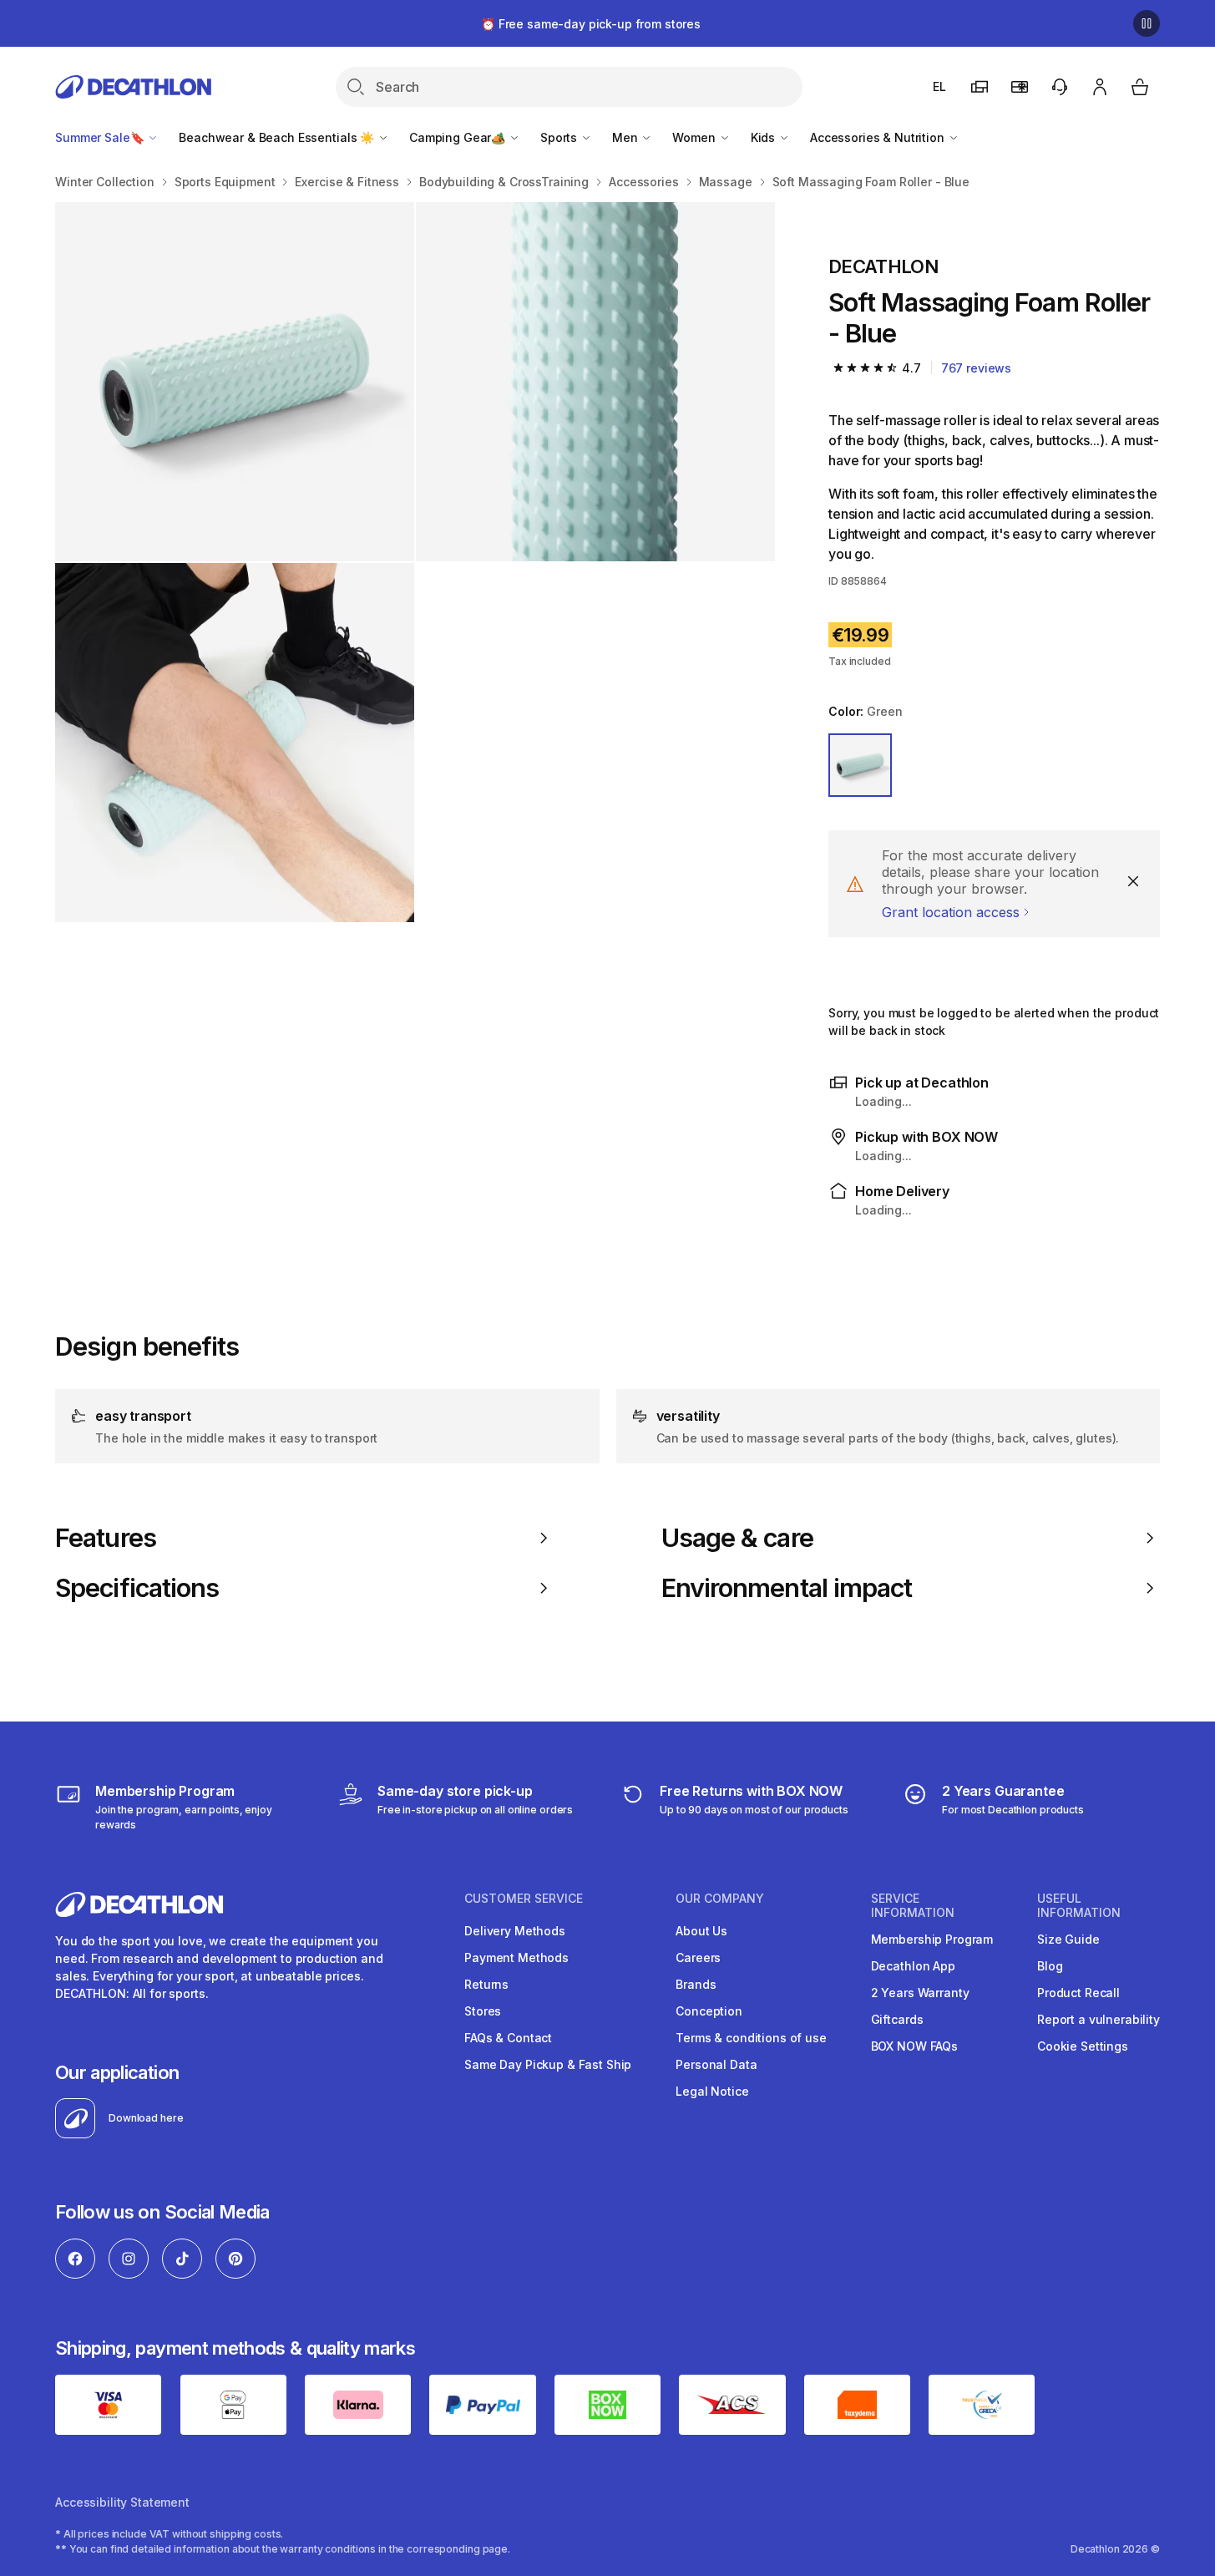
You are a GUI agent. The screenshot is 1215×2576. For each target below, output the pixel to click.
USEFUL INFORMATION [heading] (1079, 1906)
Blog (1050, 1966)
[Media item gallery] (415, 562)
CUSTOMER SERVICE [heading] (524, 1899)
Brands (696, 1984)
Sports (560, 137)
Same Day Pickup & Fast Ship (548, 2064)
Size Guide (1068, 1939)
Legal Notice (712, 2091)
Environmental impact (787, 1588)
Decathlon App (913, 1966)
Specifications (137, 1588)
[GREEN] (860, 765)
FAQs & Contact (508, 2038)
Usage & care (737, 1538)
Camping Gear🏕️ (459, 137)
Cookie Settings (1083, 2046)
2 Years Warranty (920, 1993)
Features (106, 1538)
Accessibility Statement (122, 2502)
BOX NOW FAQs (914, 2046)
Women (695, 137)
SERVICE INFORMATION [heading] (913, 1906)
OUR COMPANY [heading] (720, 1899)
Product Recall (1078, 1993)
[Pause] (1147, 23)
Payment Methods (516, 1957)
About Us (701, 1931)
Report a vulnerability (1099, 2019)
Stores (483, 2011)
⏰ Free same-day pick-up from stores (591, 24)
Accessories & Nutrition (879, 137)
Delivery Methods (515, 1931)
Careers (698, 1957)
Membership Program (932, 1939)
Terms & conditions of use (751, 2038)
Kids (764, 137)
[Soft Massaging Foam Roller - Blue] (235, 382)
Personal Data (716, 2064)
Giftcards (897, 2019)
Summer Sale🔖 (101, 137)
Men (626, 137)
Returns (486, 1984)
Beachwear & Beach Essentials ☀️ (278, 137)
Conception (709, 2011)
